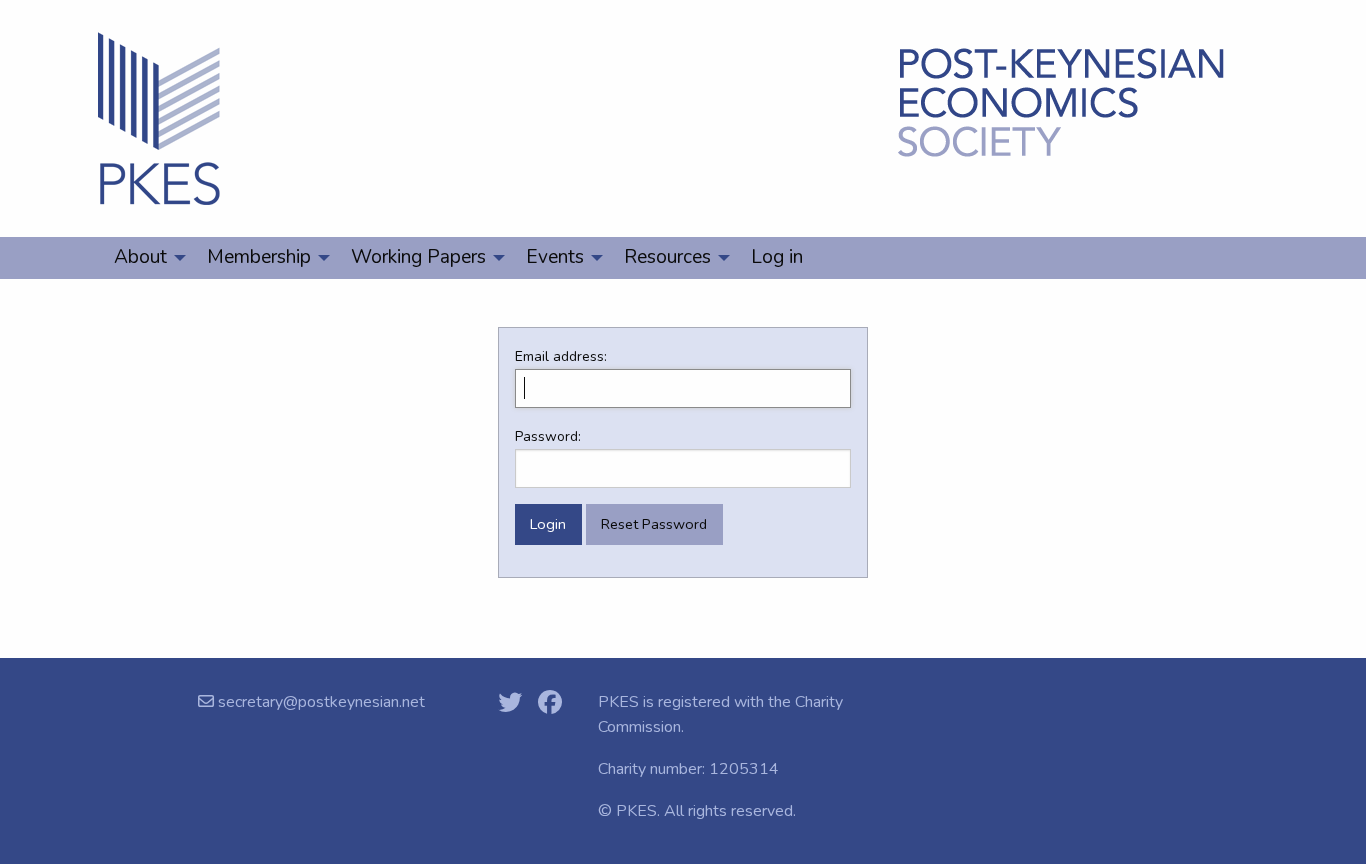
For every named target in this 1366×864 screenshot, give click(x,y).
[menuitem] (144, 258)
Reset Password (654, 524)
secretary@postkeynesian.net (319, 702)
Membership (259, 257)
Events (555, 257)
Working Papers (418, 257)
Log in (777, 257)
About (140, 257)
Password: (548, 436)
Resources (667, 257)
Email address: (561, 356)
